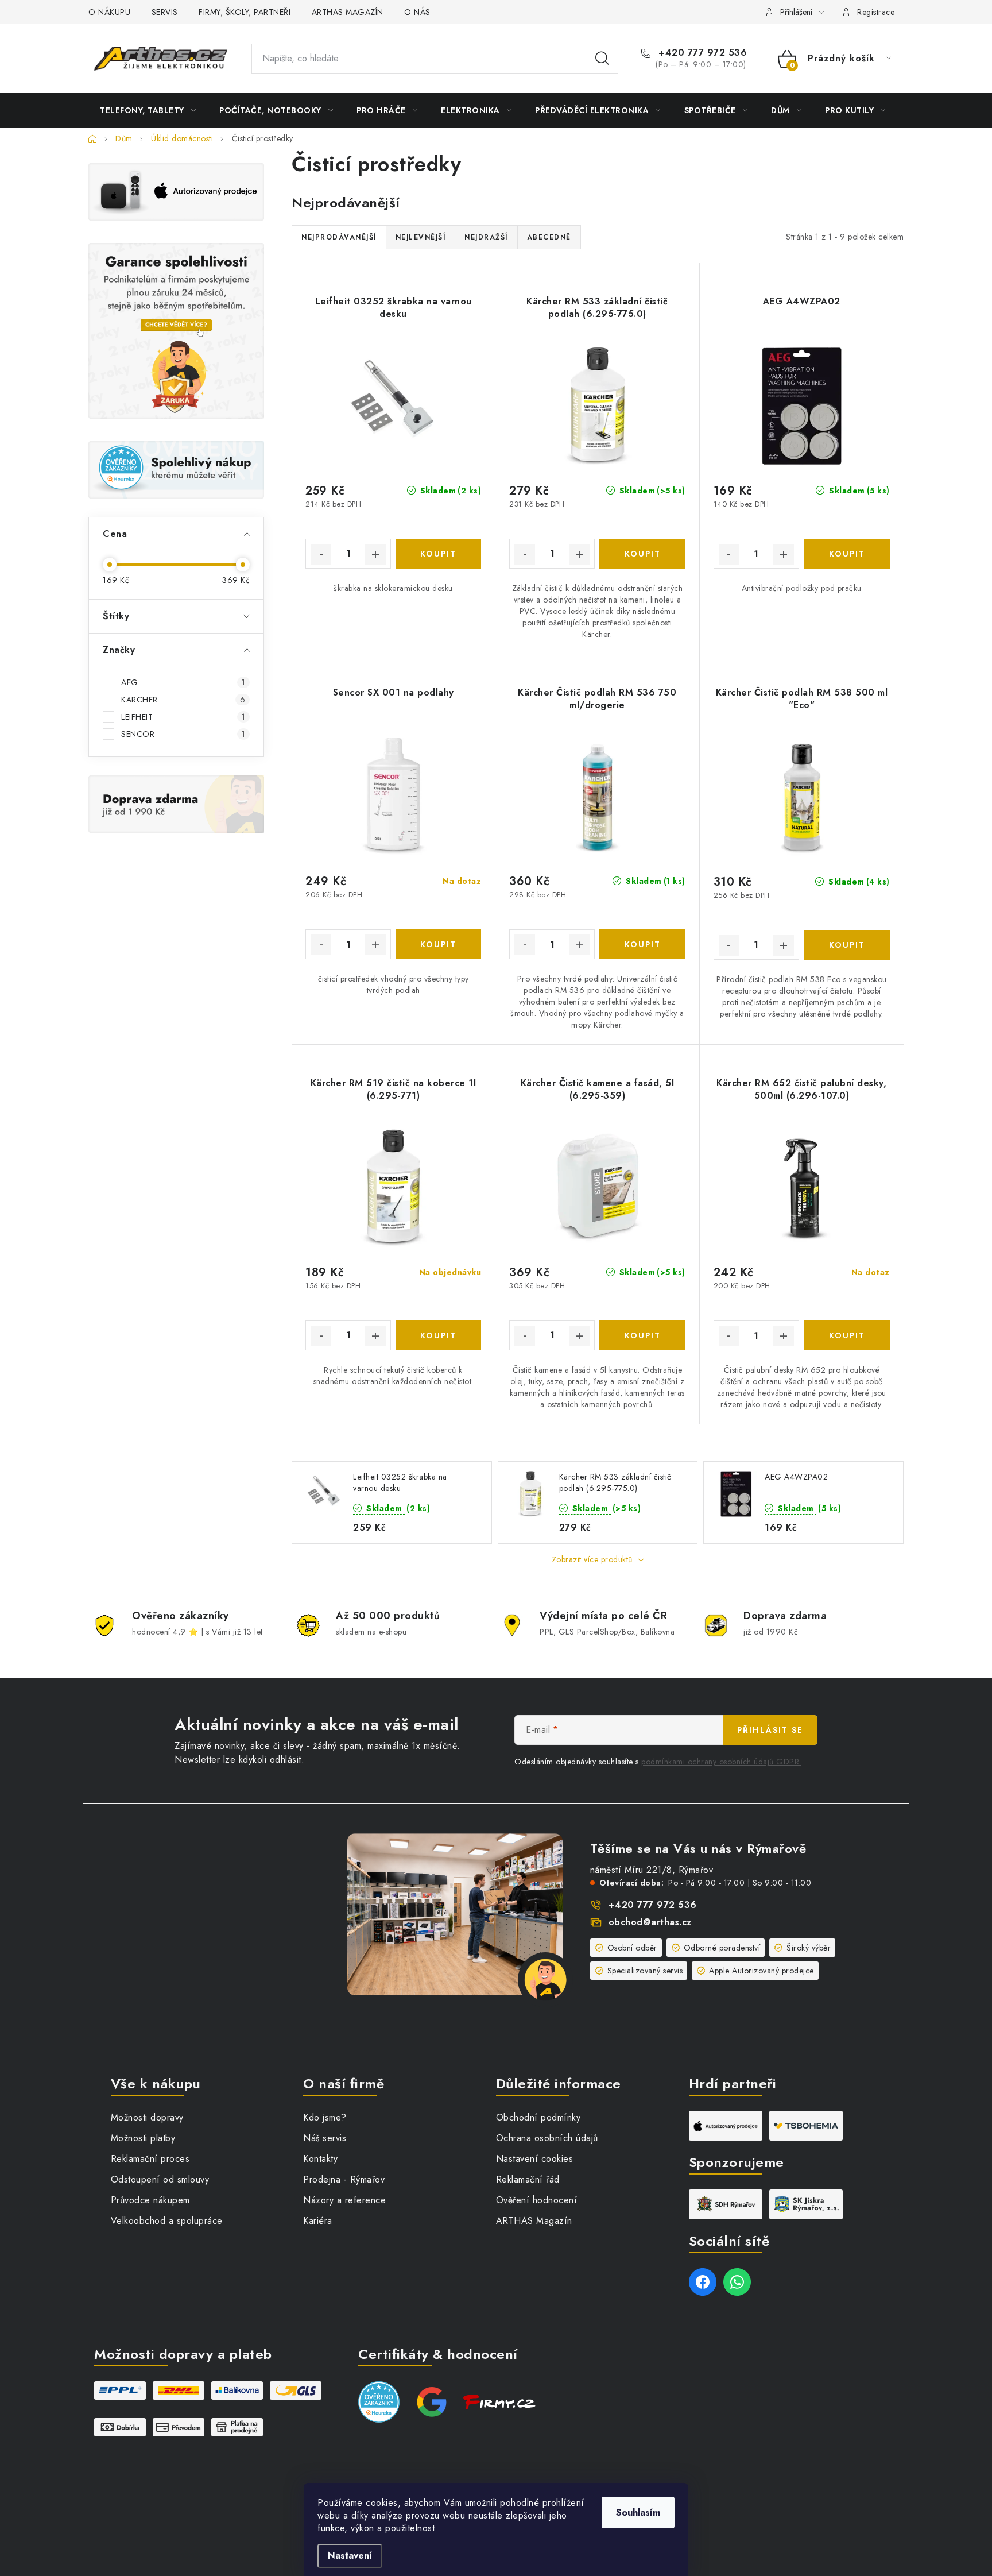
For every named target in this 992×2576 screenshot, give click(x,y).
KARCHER (183, 700)
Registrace (876, 12)
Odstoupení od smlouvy (160, 2179)
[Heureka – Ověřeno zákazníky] (176, 470)
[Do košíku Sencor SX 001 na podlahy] (438, 944)
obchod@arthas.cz (650, 1922)
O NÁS (417, 12)
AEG (183, 682)
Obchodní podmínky (538, 2117)
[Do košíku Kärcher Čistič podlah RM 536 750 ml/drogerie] (642, 944)
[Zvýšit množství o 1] (375, 554)
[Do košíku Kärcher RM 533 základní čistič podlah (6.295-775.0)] (642, 554)
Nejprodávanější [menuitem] (339, 237)
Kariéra (318, 2221)
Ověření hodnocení (537, 2200)
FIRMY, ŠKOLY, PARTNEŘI (245, 12)
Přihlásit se (770, 1730)
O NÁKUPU (109, 12)
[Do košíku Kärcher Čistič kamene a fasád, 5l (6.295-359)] (642, 1335)
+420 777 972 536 (701, 53)
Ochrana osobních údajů (547, 2138)
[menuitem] (148, 110)
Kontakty (320, 2159)
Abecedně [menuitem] (549, 237)
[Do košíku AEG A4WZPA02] (847, 554)
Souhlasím (638, 2513)
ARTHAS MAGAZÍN (348, 12)
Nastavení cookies (535, 2159)
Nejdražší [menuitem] (486, 237)
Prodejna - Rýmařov (344, 2179)
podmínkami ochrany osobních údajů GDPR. (721, 1762)
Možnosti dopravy (147, 2117)
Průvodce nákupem (150, 2200)
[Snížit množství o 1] (321, 554)
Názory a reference (344, 2200)
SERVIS (165, 12)
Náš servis (325, 2138)
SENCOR (183, 734)
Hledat (602, 59)
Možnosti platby (143, 2138)
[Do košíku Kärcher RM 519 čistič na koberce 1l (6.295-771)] (438, 1335)
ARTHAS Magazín (534, 2221)
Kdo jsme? (325, 2117)
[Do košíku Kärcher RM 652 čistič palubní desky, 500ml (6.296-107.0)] (847, 1335)
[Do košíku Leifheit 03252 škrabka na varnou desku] (438, 554)
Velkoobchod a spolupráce (167, 2221)
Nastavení (350, 2556)
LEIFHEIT (183, 717)
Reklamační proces (150, 2159)
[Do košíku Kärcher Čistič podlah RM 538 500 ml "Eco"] (847, 945)
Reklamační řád (528, 2179)
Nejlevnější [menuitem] (421, 237)
